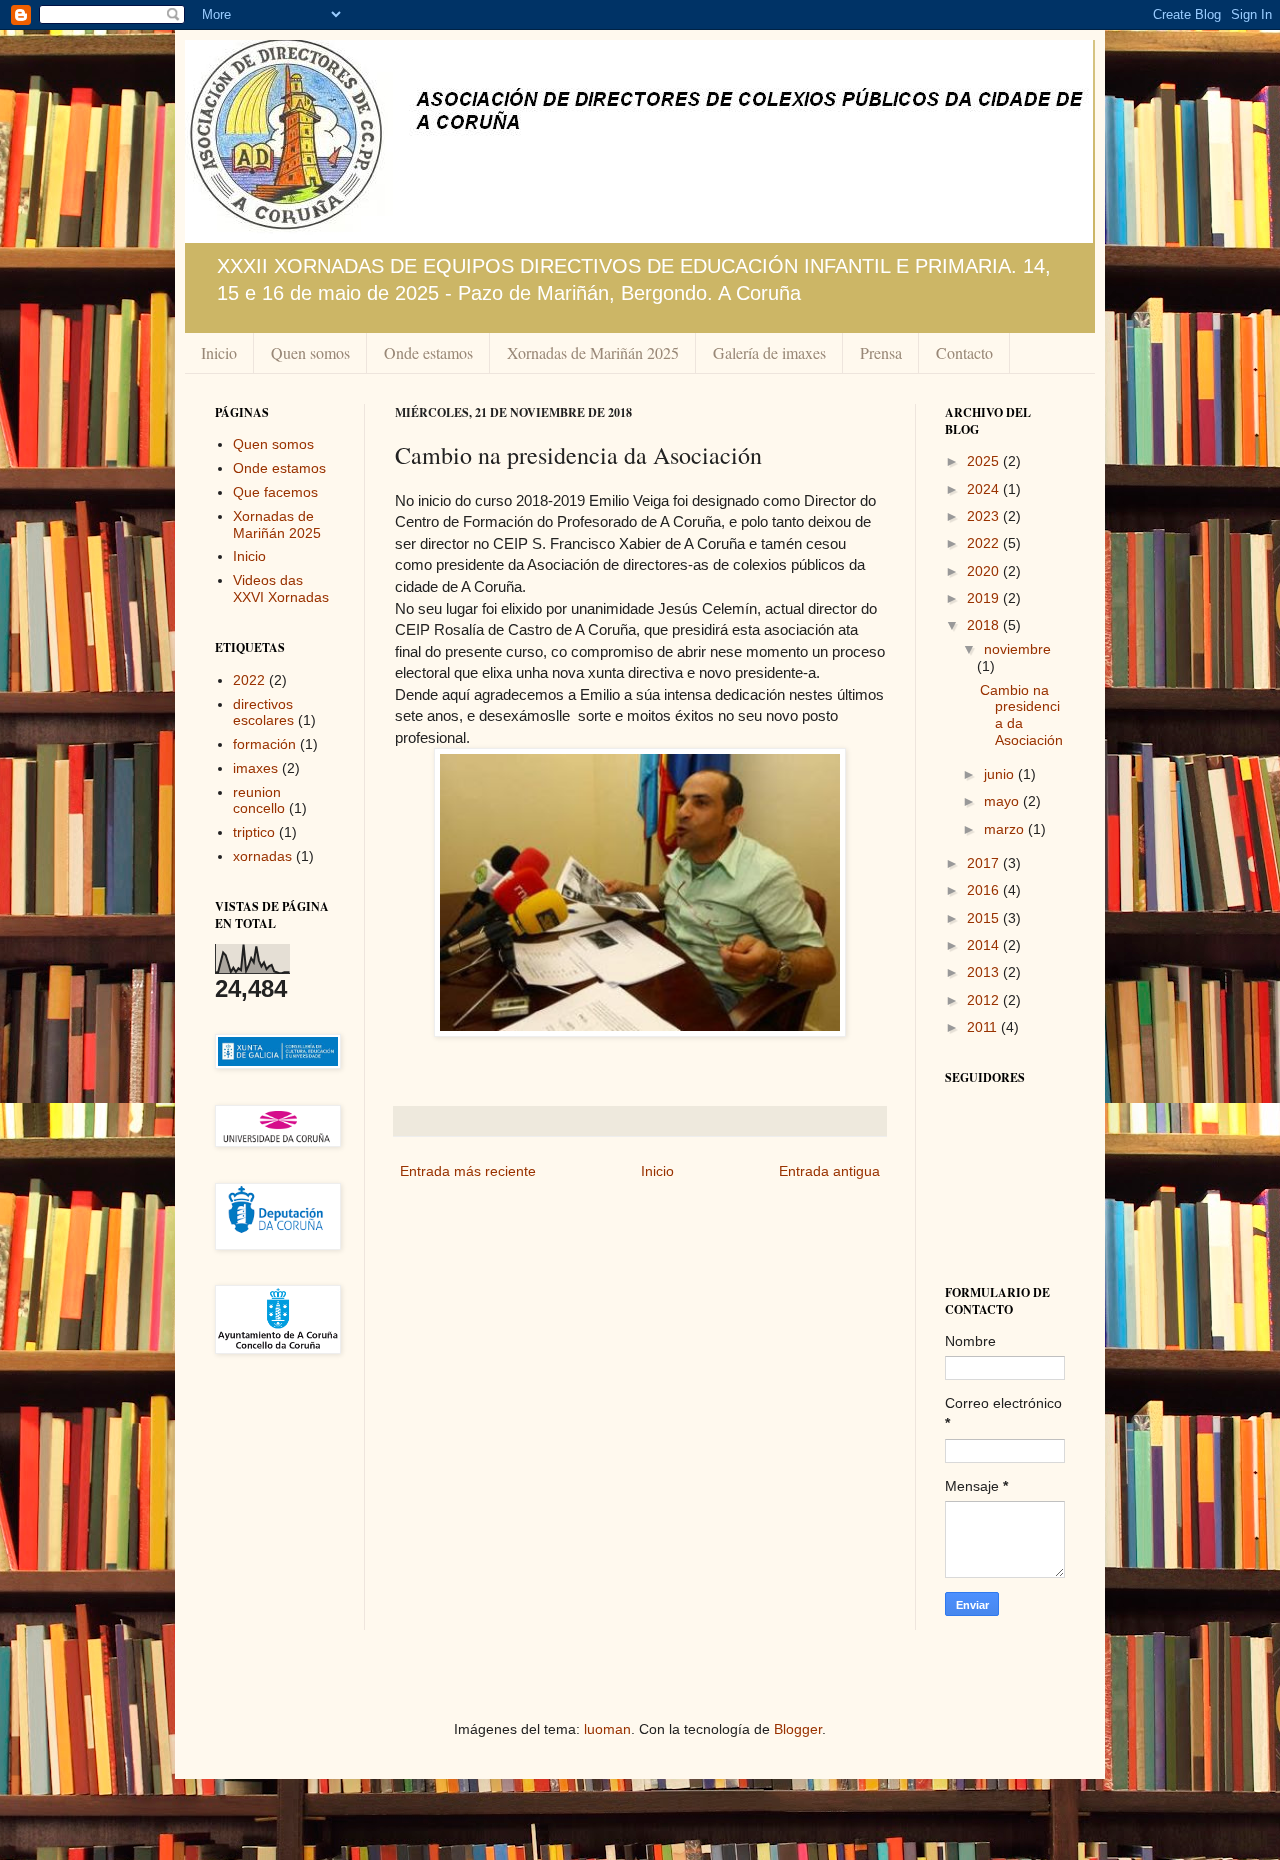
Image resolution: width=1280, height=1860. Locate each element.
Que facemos (275, 492)
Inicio (219, 352)
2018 (985, 625)
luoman (607, 1729)
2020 (985, 571)
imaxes (255, 768)
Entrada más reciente (468, 1171)
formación (264, 744)
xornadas (262, 856)
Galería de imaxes (769, 352)
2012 (985, 1000)
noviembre (1017, 649)
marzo (1006, 829)
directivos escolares (263, 712)
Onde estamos (428, 352)
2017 (985, 863)
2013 (985, 972)
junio (1001, 774)
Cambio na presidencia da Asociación (1021, 715)
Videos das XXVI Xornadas (281, 588)
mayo (1003, 801)
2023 (985, 516)
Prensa (881, 352)
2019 (985, 598)
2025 (985, 461)
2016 (985, 890)
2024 (985, 489)
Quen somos (310, 352)
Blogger (798, 1729)
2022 (249, 680)
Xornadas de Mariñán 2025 (593, 352)
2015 (985, 918)
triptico (254, 832)
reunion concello (259, 800)
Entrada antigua (829, 1171)
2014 (985, 945)
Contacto (964, 352)
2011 (984, 1027)
